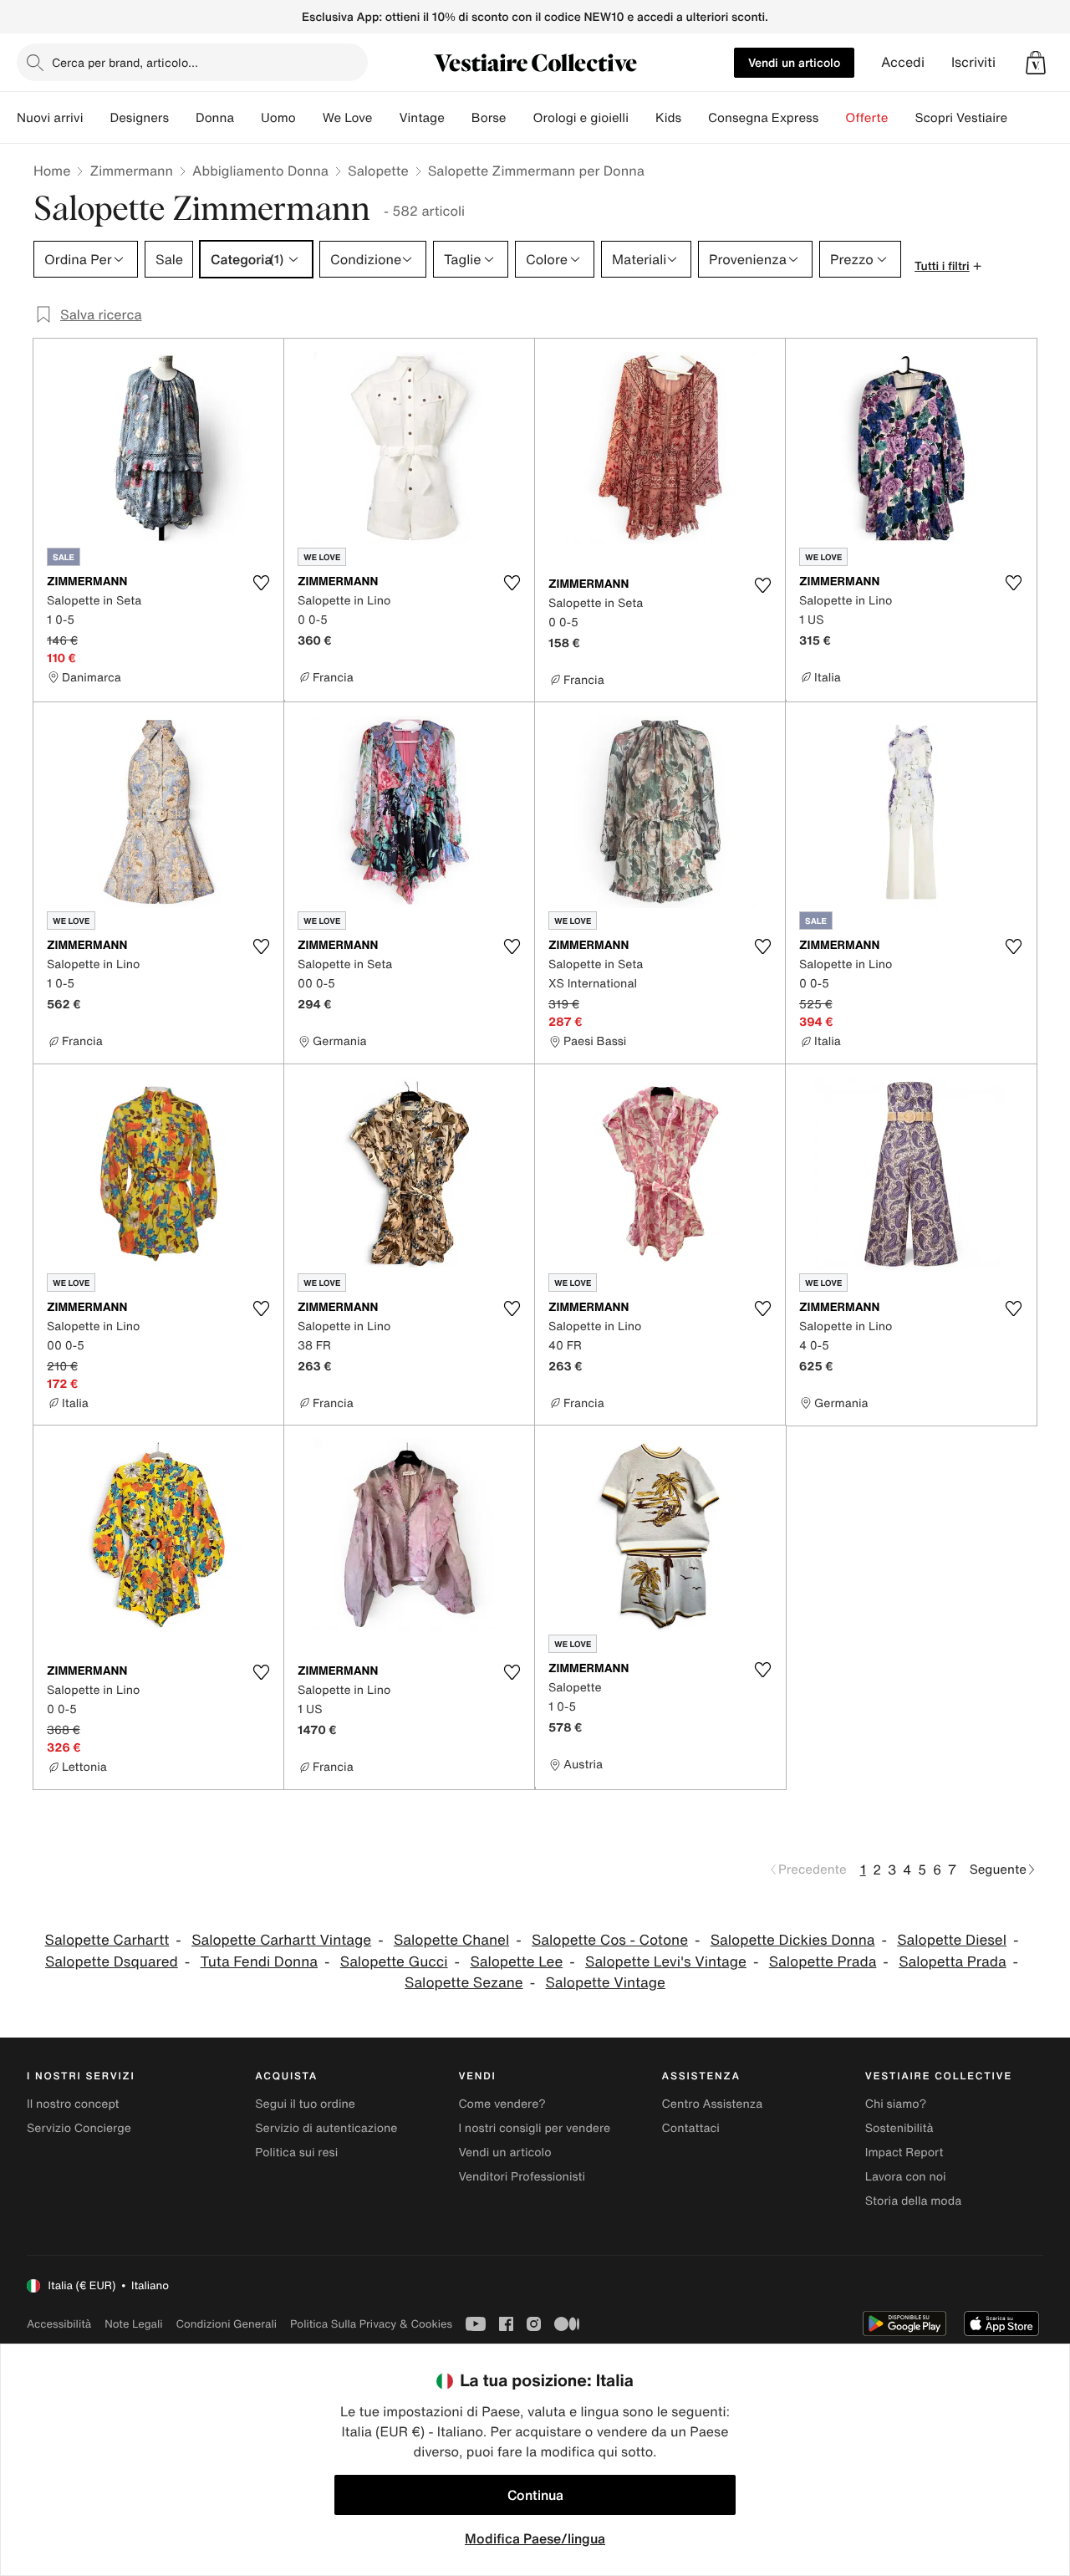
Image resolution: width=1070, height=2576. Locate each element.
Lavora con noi (906, 2177)
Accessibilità (59, 2324)
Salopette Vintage (606, 1983)
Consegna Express (763, 118)
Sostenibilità (899, 2128)
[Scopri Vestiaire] (1021, 118)
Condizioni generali (227, 2324)
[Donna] (247, 118)
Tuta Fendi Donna (259, 1962)
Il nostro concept (73, 2104)
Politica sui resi (296, 2153)
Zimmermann (131, 171)
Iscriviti (973, 62)
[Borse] (519, 118)
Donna (215, 118)
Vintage (421, 118)
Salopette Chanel (451, 1940)
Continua (535, 2495)
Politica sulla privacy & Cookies (371, 2324)
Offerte (866, 118)
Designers (139, 118)
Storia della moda (913, 2201)
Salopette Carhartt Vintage (281, 1940)
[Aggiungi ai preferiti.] (261, 583)
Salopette (378, 171)
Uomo (278, 118)
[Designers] (182, 118)
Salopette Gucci (394, 1962)
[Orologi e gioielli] (642, 118)
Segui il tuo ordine (305, 2104)
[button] (1036, 63)
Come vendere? (502, 2104)
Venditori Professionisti (522, 2177)
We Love (348, 118)
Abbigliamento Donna (260, 171)
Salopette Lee (516, 1962)
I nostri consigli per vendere (534, 2128)
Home (52, 171)
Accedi (903, 62)
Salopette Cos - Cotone (610, 1940)
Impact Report (904, 2153)
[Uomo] (309, 118)
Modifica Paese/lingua (535, 2538)
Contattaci (691, 2128)
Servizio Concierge (79, 2128)
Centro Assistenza (713, 2104)
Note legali (133, 2324)
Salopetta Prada (952, 1962)
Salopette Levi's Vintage (666, 1962)
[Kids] (695, 118)
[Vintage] (458, 118)
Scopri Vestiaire (961, 118)
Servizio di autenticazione (326, 2128)
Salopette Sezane (464, 1983)
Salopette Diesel (952, 1940)
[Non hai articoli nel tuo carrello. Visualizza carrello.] (1036, 63)
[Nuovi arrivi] (96, 118)
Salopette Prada (823, 1962)
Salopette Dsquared (112, 1962)
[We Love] (385, 118)
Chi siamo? (896, 2104)
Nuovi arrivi (50, 118)
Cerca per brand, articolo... (125, 62)
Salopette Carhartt (107, 1940)
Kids (668, 118)
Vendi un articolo (794, 62)
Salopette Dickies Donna (793, 1940)
